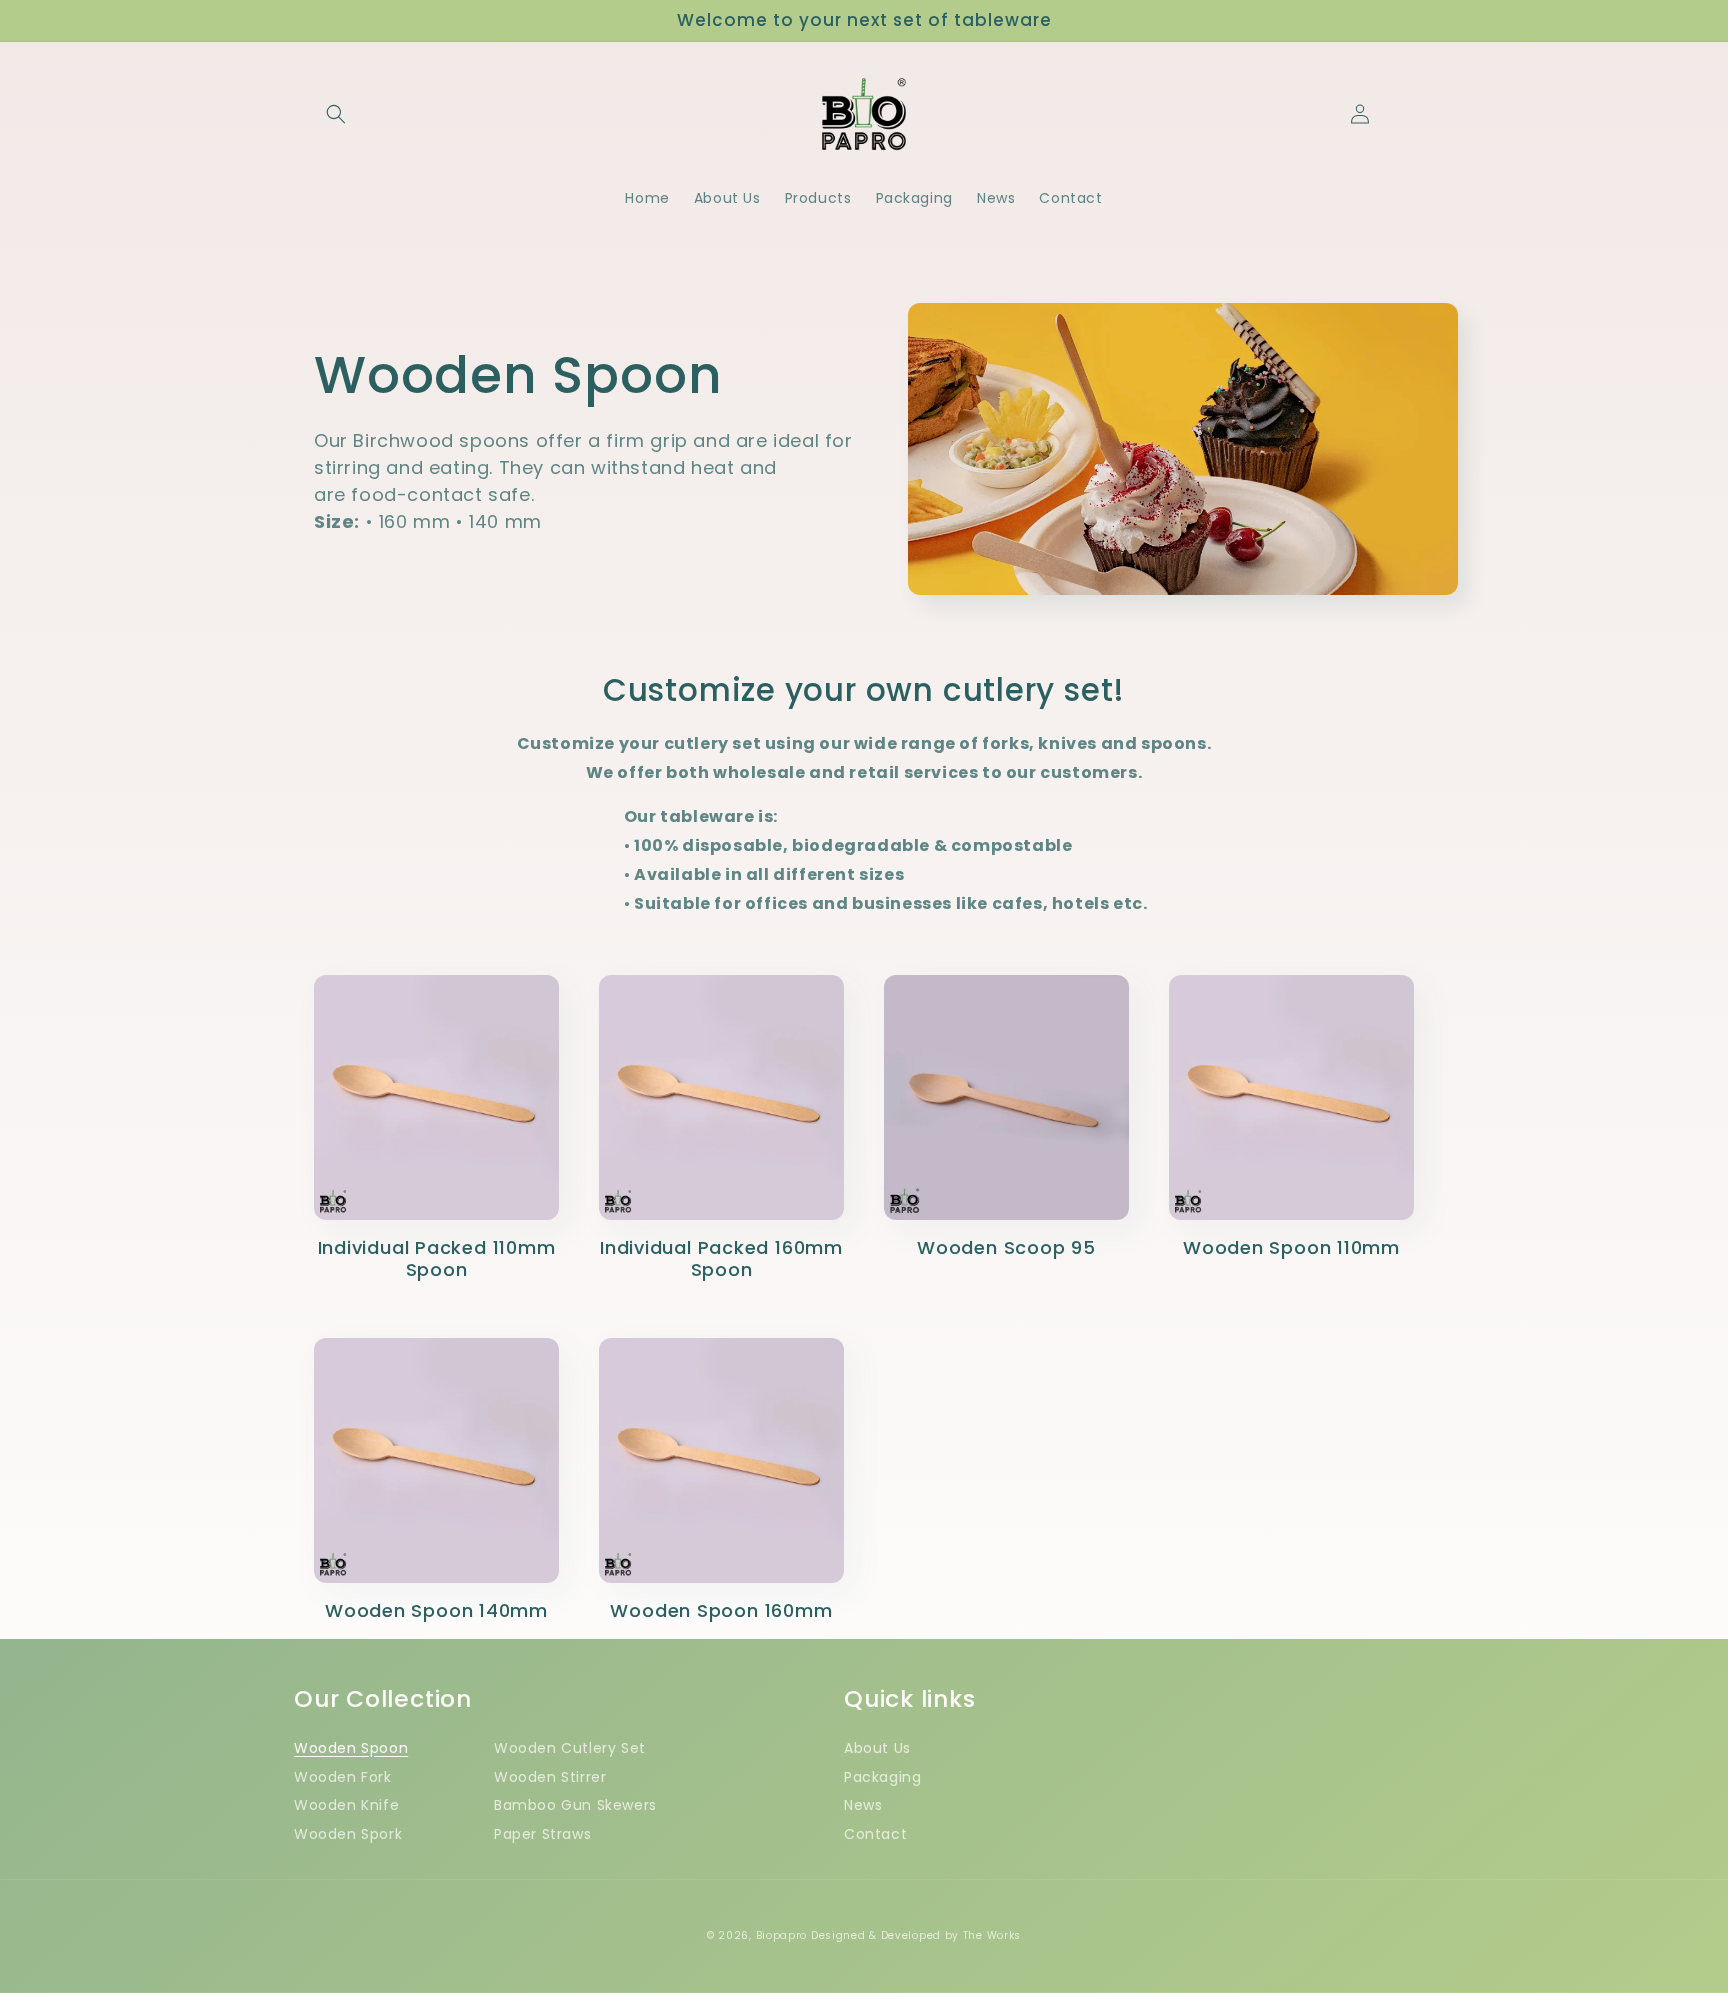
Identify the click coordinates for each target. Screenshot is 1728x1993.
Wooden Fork (343, 1777)
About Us (877, 1748)
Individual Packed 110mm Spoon (437, 1259)
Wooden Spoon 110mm (1291, 1248)
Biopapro (782, 1935)
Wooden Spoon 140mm (436, 1611)
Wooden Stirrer (550, 1777)
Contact (875, 1834)
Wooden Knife (346, 1805)
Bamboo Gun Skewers (575, 1805)
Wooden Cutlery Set (570, 1748)
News (863, 1805)
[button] (336, 114)
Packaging (882, 1777)
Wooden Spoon (351, 1748)
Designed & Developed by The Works (916, 1935)
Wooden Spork (348, 1834)
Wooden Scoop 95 (1006, 1248)
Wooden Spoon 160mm (721, 1611)
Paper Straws (542, 1834)
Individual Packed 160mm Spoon (721, 1259)
